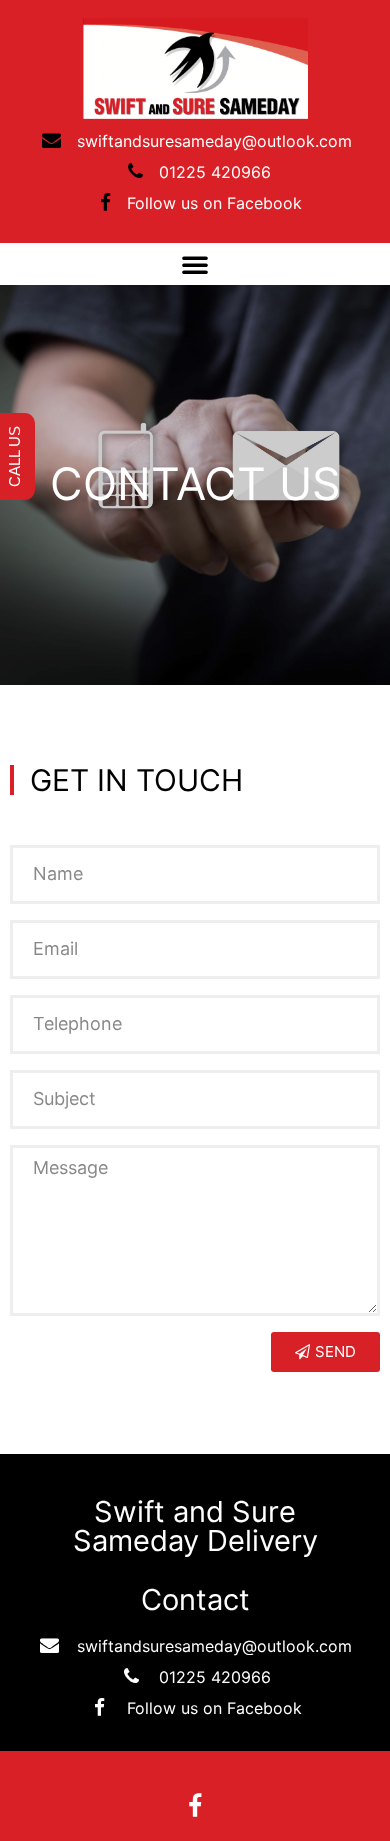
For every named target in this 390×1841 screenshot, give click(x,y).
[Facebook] (195, 1806)
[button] (195, 264)
